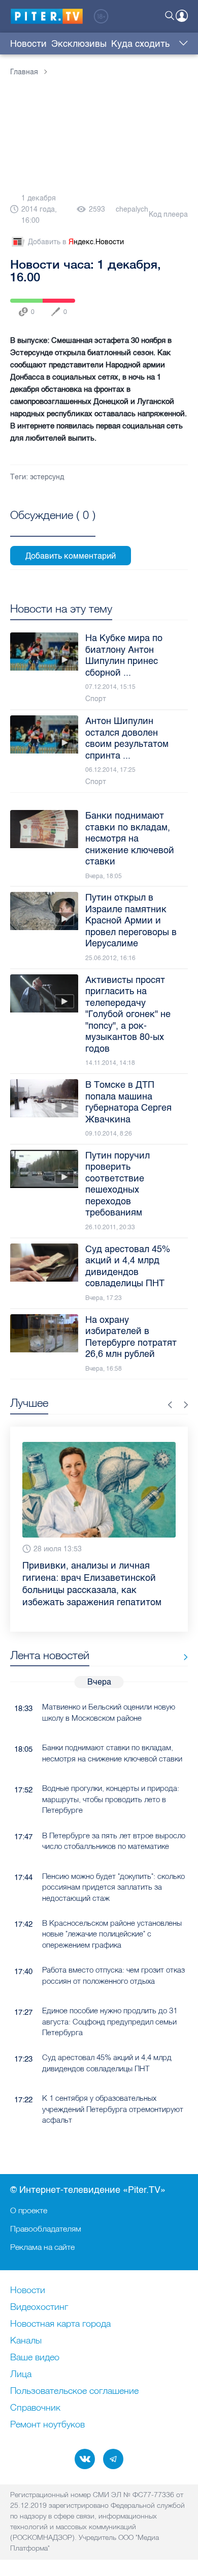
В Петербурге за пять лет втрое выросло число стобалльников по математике (114, 1841)
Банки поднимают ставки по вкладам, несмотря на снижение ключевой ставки (112, 1753)
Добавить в (76, 242)
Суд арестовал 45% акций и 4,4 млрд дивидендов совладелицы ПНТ (107, 2063)
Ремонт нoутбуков (47, 2425)
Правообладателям (46, 2228)
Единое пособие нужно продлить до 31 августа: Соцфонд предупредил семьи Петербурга (110, 2021)
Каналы (26, 2341)
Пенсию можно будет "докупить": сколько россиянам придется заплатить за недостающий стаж (113, 1887)
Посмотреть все (53, 527)
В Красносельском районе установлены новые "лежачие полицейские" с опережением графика (112, 1934)
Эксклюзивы (79, 44)
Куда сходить (140, 44)
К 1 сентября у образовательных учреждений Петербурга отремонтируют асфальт (113, 2109)
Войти (182, 16)
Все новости (182, 1657)
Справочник (35, 2408)
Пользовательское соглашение (74, 2391)
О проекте (29, 2210)
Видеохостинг (39, 2307)
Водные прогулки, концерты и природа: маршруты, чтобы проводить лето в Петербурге (111, 1799)
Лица (21, 2375)
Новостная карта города (60, 2324)
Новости (28, 44)
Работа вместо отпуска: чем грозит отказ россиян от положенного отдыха (113, 1975)
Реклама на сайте (42, 2247)
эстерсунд (47, 477)
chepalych (132, 209)
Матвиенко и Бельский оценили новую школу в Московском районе (109, 1712)
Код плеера (168, 214)
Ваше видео (35, 2358)
